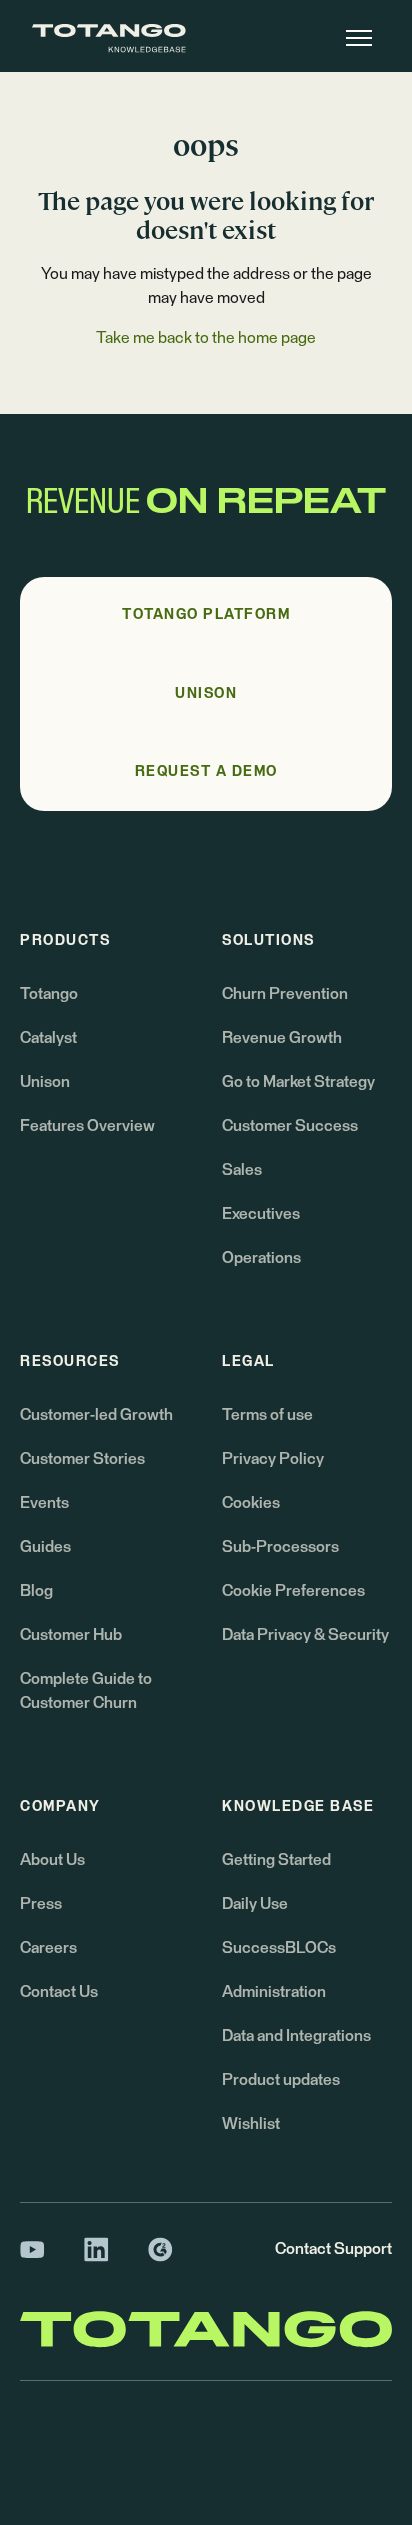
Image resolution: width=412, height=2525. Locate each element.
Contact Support (333, 2249)
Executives (261, 1214)
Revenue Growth (282, 1038)
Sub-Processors (280, 1547)
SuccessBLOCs (279, 1948)
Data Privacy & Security (305, 1635)
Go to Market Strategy (298, 1082)
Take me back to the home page (206, 338)
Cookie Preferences (293, 1591)
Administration (274, 1992)
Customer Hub (71, 1635)
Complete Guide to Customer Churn (86, 1691)
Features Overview (87, 1126)
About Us (52, 1860)
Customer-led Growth (96, 1415)
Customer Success (290, 1126)
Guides (45, 1547)
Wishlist (251, 2124)
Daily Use (255, 1904)
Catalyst (48, 1038)
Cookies (251, 1503)
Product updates (281, 2080)
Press (41, 1904)
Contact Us (59, 1992)
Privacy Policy (273, 1459)
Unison (45, 1082)
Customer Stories (82, 1459)
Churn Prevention (285, 994)
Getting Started (276, 1860)
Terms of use (267, 1415)
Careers (48, 1948)
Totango (49, 994)
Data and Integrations (296, 2036)
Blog (36, 1591)
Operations (261, 1258)
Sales (242, 1170)
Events (44, 1503)
